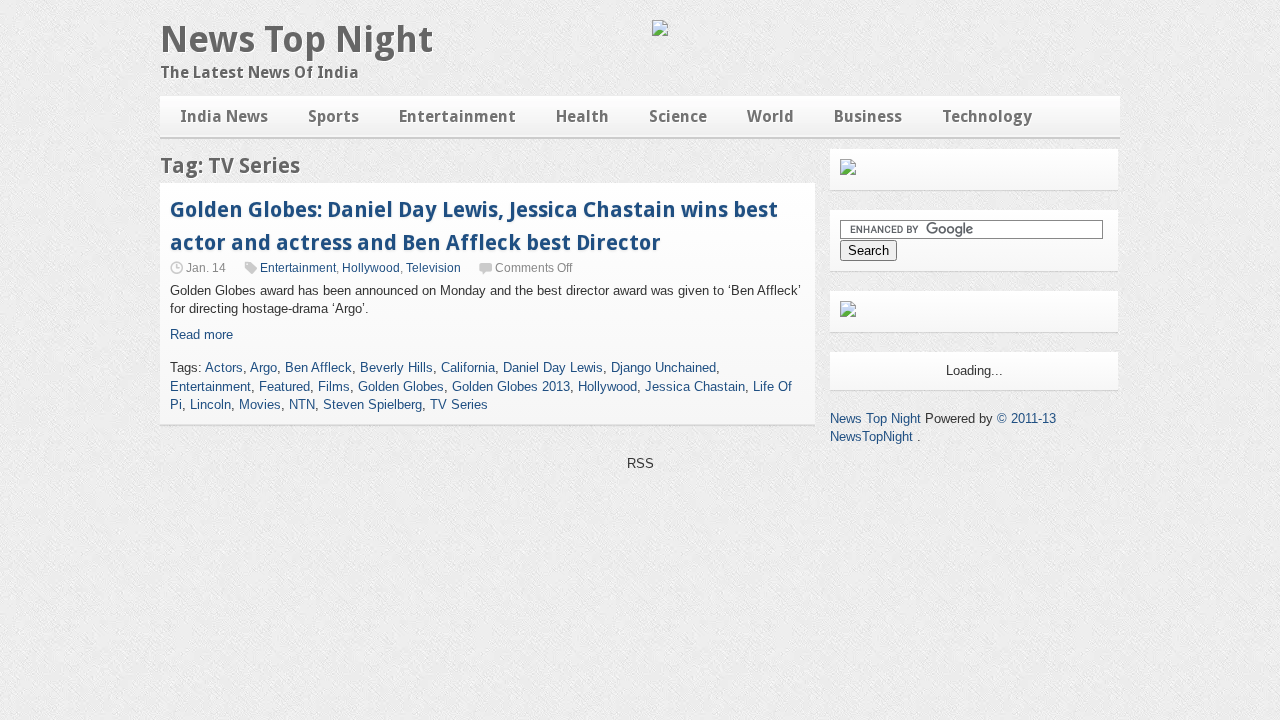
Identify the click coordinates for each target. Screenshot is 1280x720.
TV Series (459, 404)
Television (433, 268)
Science (678, 116)
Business (868, 116)
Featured (284, 386)
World (770, 116)
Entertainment (457, 116)
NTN (302, 404)
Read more (201, 334)
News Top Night (296, 39)
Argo (263, 367)
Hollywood (371, 268)
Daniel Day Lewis (553, 367)
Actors (224, 367)
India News (224, 116)
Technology (987, 116)
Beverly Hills (396, 367)
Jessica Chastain (695, 386)
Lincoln (210, 404)
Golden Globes (401, 386)
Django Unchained (663, 367)
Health (582, 116)
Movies (260, 404)
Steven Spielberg (372, 404)
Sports (333, 116)
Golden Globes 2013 (511, 386)
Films (334, 386)
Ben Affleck (318, 367)
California (468, 367)
